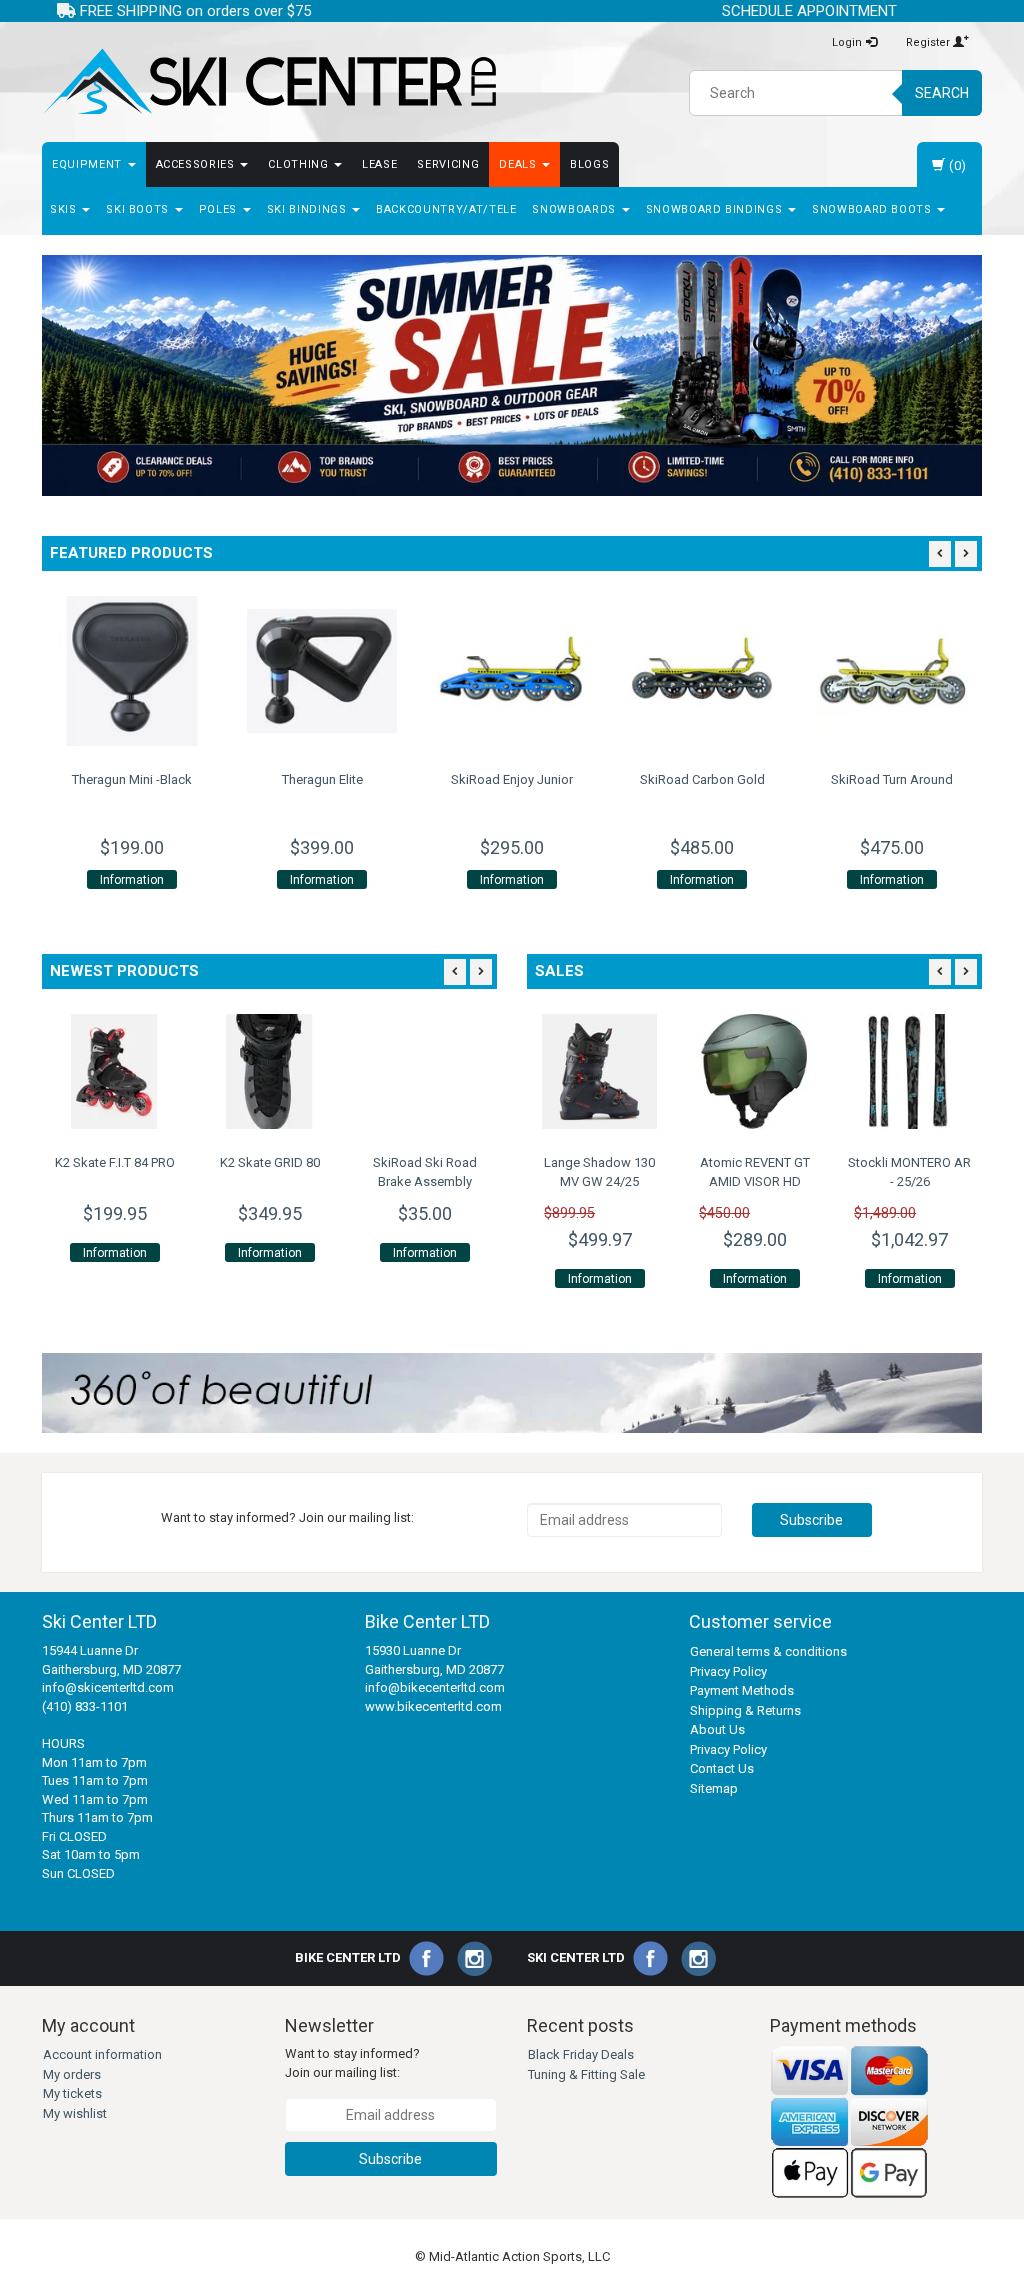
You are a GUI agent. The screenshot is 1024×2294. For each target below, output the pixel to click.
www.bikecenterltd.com (433, 1706)
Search (942, 93)
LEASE (379, 164)
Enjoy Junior (512, 779)
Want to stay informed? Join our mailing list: (352, 2063)
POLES (220, 209)
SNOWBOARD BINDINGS (716, 209)
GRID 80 (270, 1162)
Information (132, 880)
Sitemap (714, 1788)
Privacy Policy (728, 1671)
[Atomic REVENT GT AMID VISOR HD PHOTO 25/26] (754, 1071)
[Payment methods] (850, 2121)
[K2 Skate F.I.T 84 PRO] (114, 1071)
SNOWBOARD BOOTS (873, 209)
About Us (717, 1729)
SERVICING (448, 164)
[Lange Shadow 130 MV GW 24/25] (599, 1071)
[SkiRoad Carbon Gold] (702, 671)
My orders (72, 2074)
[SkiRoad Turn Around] (892, 671)
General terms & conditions (768, 1651)
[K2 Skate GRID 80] (269, 1071)
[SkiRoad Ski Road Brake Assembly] (424, 1071)
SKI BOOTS (139, 209)
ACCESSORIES (197, 164)
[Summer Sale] (512, 375)
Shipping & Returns (745, 1710)
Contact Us (722, 1768)
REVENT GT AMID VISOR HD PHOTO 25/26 (755, 1181)
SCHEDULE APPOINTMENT (809, 11)
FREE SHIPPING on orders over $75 (193, 11)
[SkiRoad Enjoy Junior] (512, 671)
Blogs (589, 164)
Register (929, 42)
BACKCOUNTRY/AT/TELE (446, 209)
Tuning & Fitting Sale (586, 2074)
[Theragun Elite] (322, 671)
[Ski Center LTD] (269, 82)
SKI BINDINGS (308, 209)
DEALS (519, 164)
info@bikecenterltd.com (435, 1687)
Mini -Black (132, 779)
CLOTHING (300, 164)
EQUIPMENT (89, 164)
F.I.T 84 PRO (115, 1162)
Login (848, 42)
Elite (322, 779)
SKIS (65, 209)
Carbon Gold (702, 779)
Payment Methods (742, 1690)
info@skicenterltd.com (108, 1687)
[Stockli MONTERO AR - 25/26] (909, 1071)
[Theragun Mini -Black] (132, 671)
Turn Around (892, 779)
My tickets (72, 2093)
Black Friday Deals (581, 2054)
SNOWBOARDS (575, 209)
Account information (102, 2054)
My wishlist (75, 2113)
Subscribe (811, 1520)
